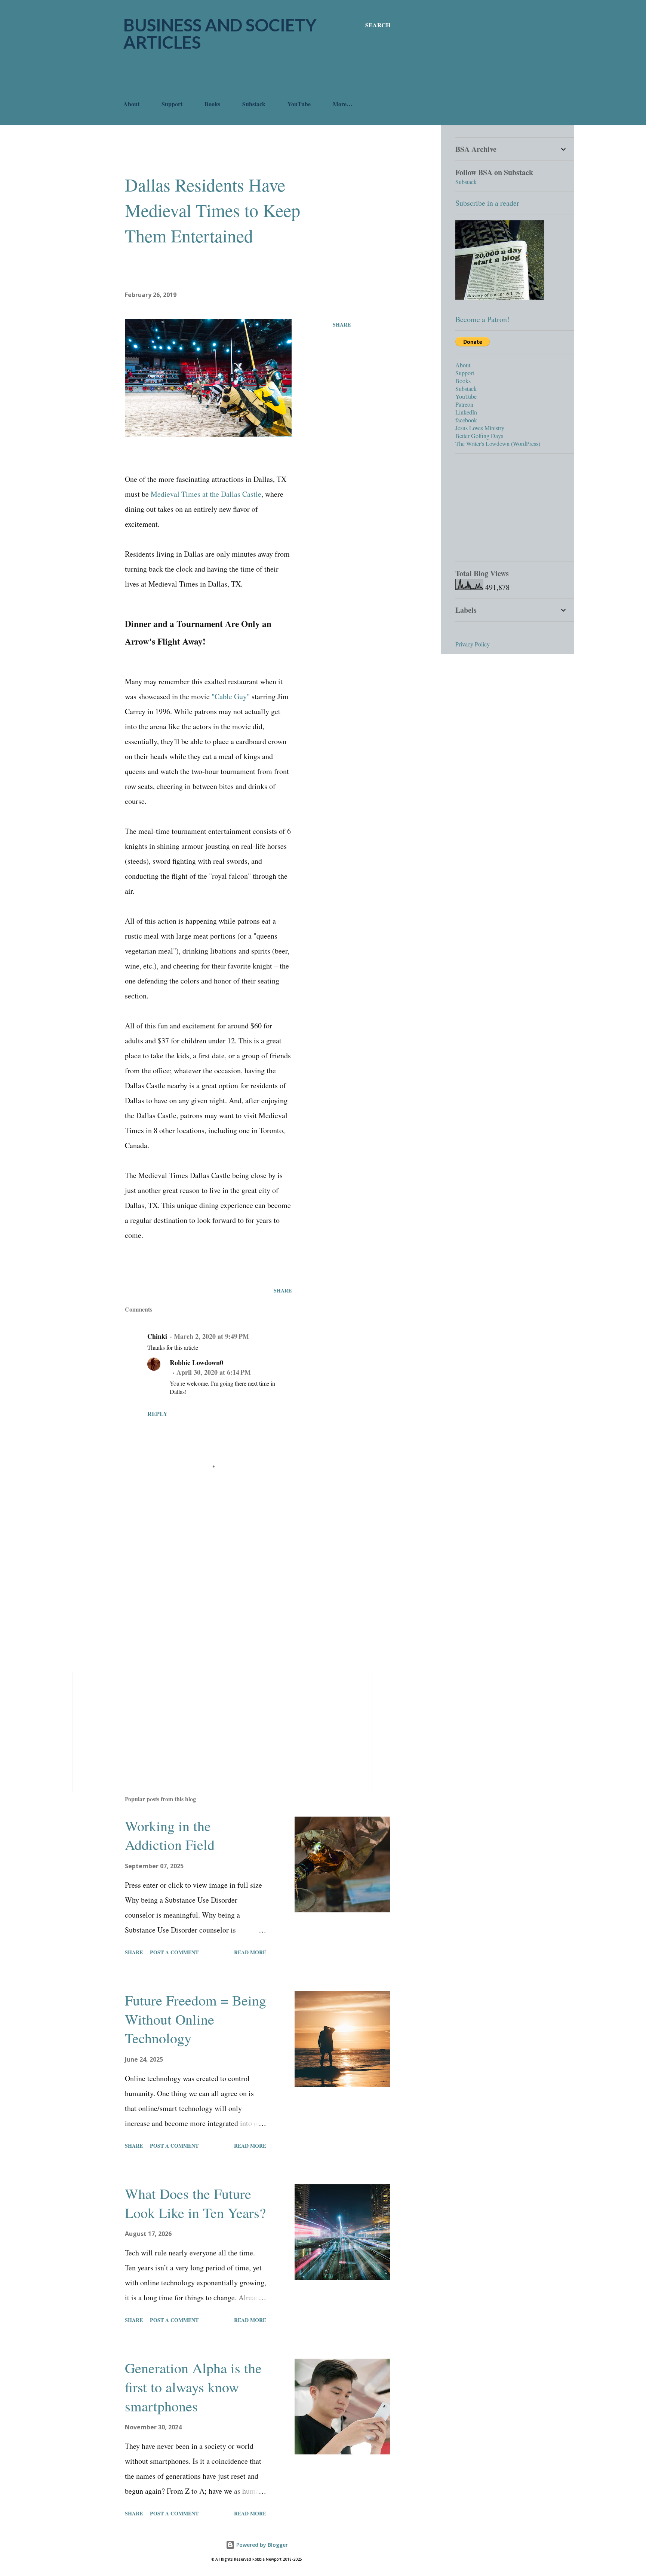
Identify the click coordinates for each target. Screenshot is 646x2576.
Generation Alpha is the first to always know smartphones (193, 2387)
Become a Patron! (482, 319)
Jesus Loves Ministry (480, 428)
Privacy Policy (473, 644)
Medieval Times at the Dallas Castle (206, 494)
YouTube (299, 104)
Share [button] (342, 325)
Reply (158, 1414)
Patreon (464, 404)
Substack (254, 104)
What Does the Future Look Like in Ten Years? (195, 2203)
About (131, 104)
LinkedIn (466, 412)
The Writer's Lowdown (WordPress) (498, 443)
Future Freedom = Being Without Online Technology (196, 2019)
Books (212, 104)
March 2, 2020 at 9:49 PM (211, 1336)
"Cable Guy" (231, 696)
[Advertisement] (259, 75)
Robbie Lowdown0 (196, 1362)
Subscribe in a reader (487, 203)
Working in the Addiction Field (170, 1835)
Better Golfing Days (479, 436)
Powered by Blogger (261, 2545)
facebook (466, 420)
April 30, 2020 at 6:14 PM (214, 1372)
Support (172, 104)
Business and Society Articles (220, 33)
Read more (250, 1952)
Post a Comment (174, 1952)
